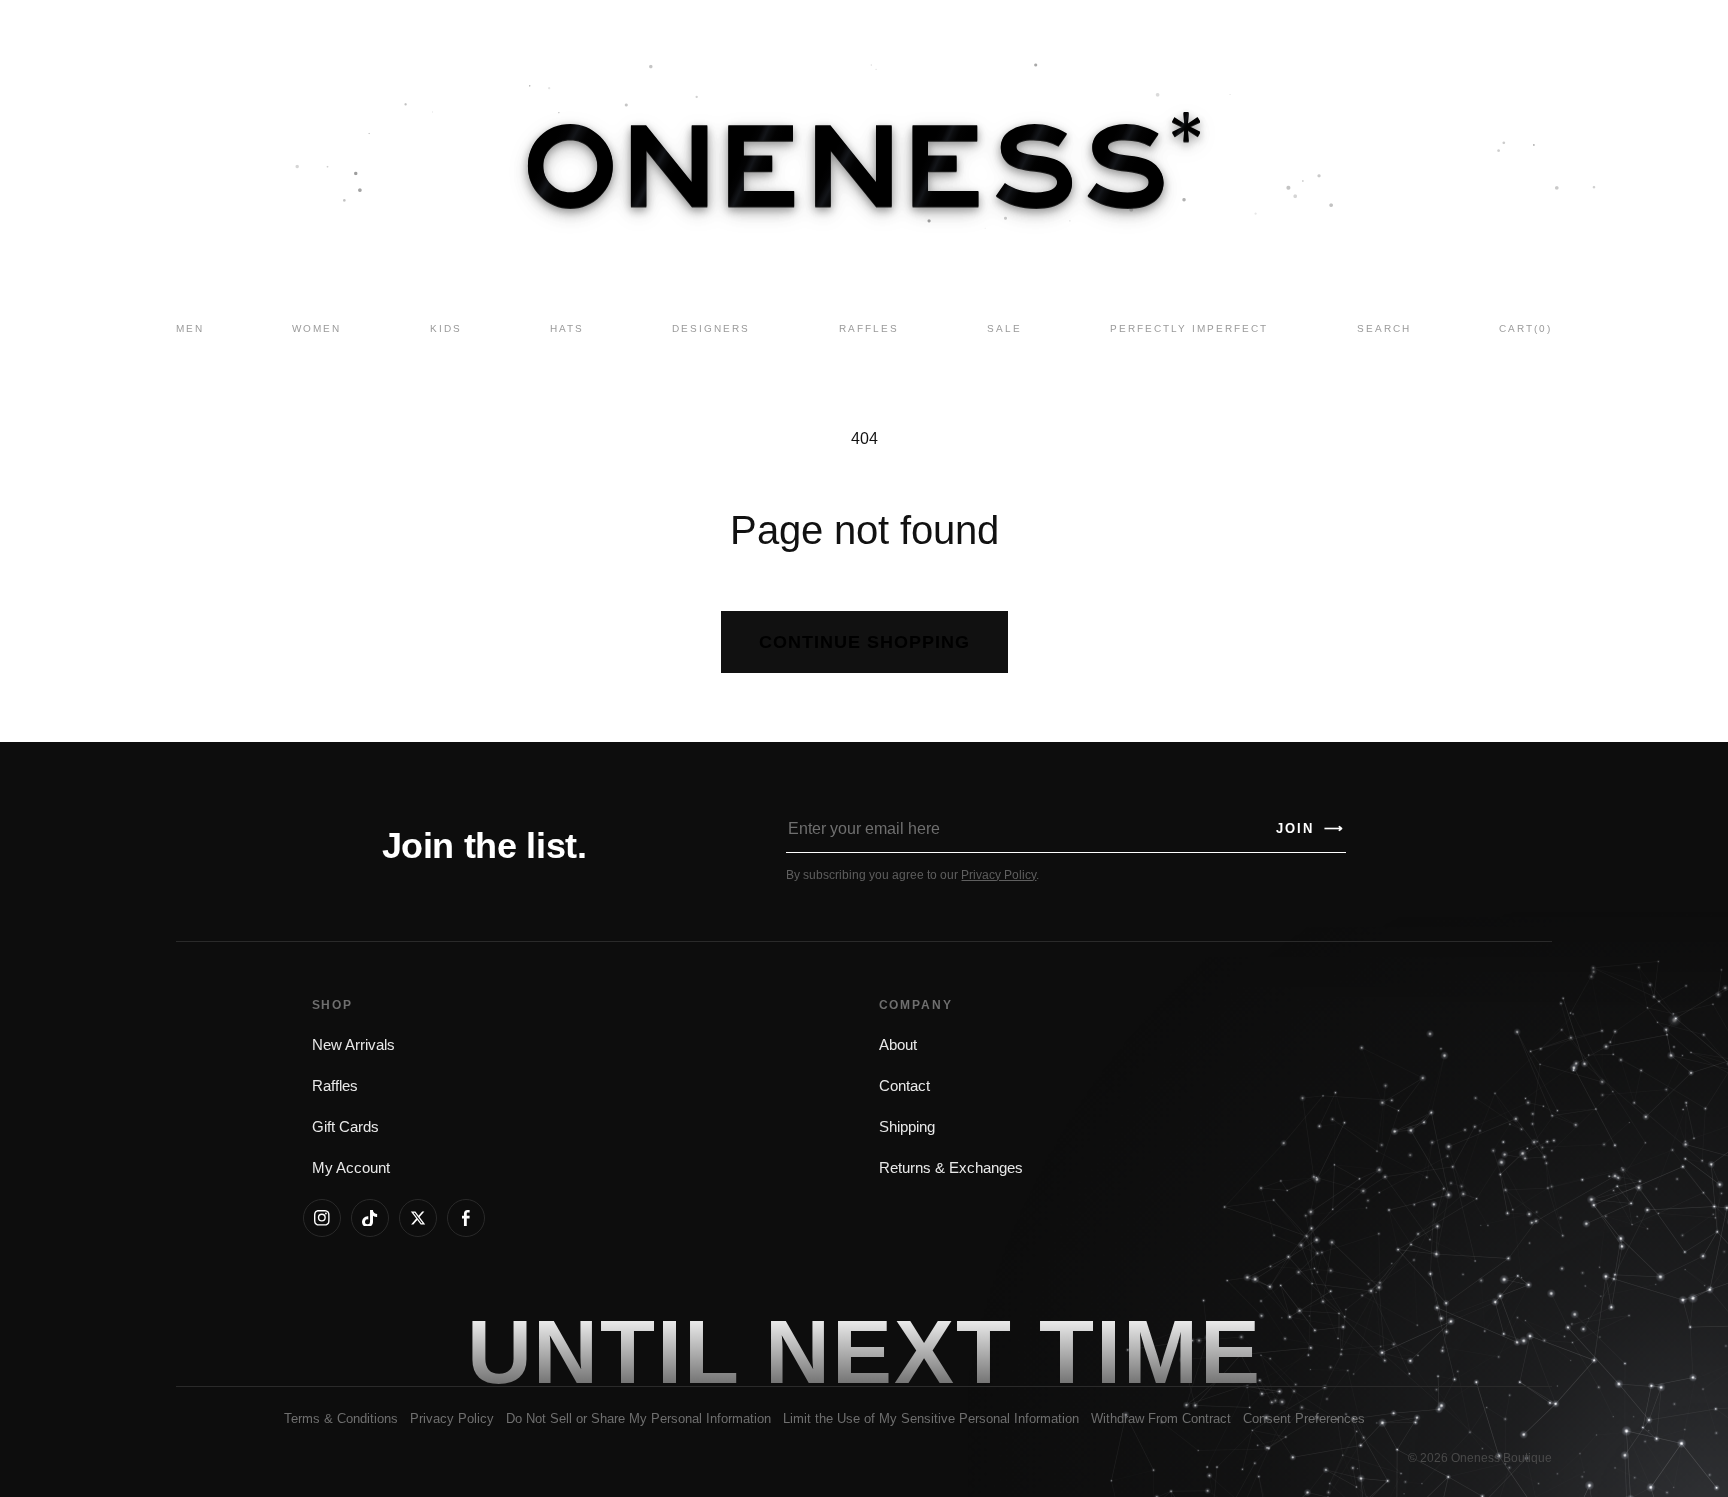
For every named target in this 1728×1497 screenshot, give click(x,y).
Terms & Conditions (341, 1418)
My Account (351, 1168)
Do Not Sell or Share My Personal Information (638, 1418)
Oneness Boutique (1501, 1458)
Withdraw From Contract (1161, 1418)
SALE (1004, 328)
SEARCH (1384, 328)
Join (1310, 828)
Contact (904, 1086)
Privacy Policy (998, 875)
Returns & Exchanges (951, 1168)
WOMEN (316, 328)
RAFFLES (869, 328)
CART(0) (1525, 328)
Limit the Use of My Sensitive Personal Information (931, 1418)
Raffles (335, 1086)
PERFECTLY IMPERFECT (1189, 328)
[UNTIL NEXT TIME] (1150, 1351)
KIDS (446, 328)
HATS (567, 328)
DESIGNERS (711, 328)
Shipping (907, 1127)
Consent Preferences (1304, 1418)
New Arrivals (353, 1045)
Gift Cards (345, 1127)
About (898, 1045)
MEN (190, 328)
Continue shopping (864, 642)
